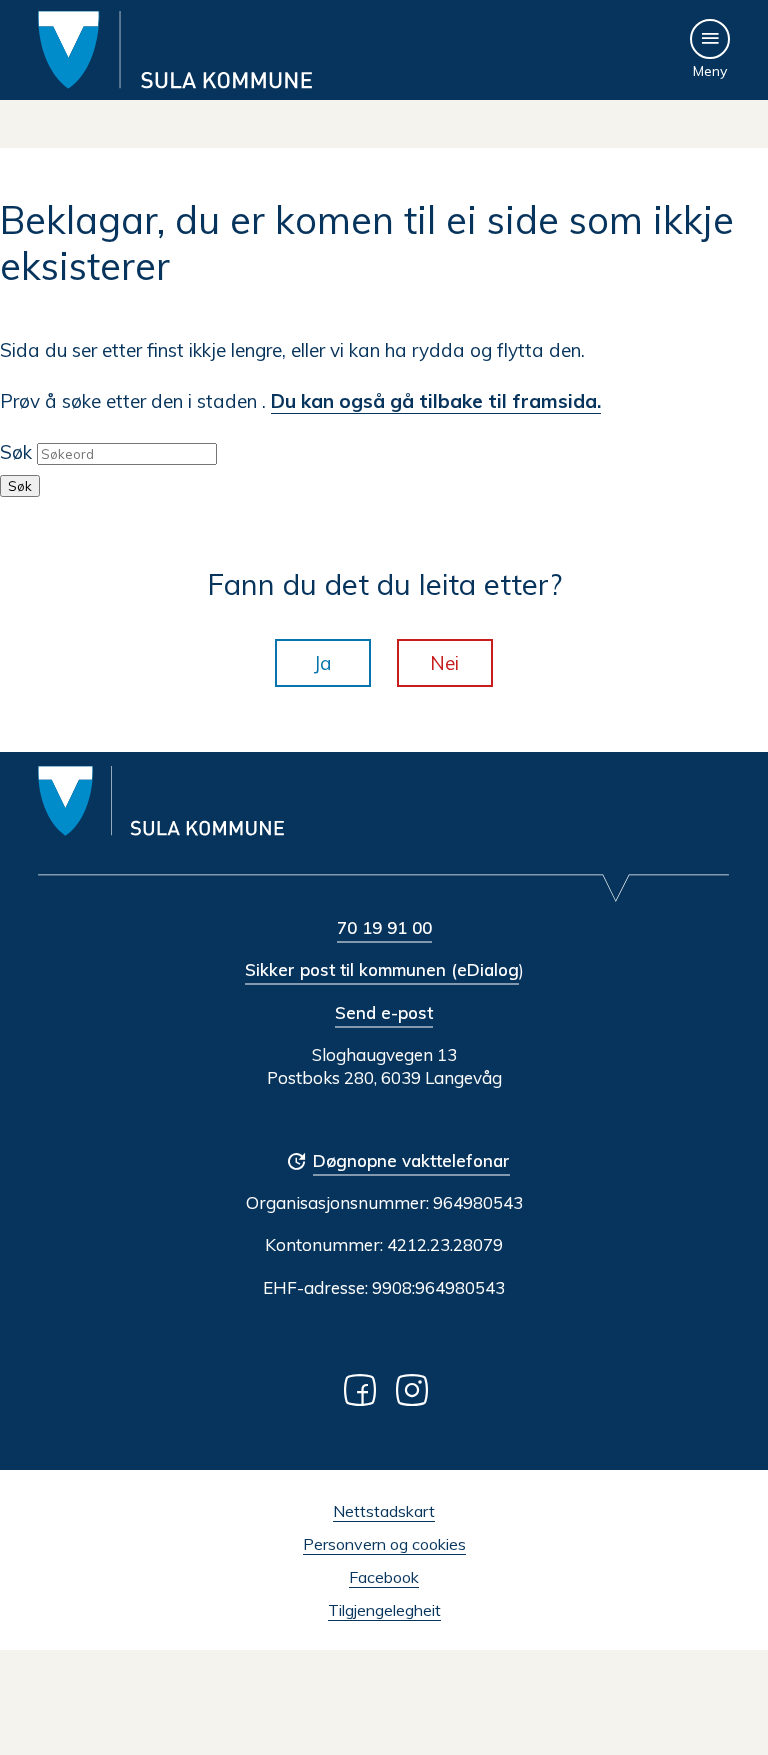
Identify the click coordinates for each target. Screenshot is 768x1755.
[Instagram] (416, 1389)
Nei (444, 663)
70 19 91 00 (384, 927)
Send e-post (384, 1012)
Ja (323, 663)
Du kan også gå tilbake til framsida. (436, 401)
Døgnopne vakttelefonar (411, 1160)
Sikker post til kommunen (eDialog (382, 969)
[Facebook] (364, 1389)
